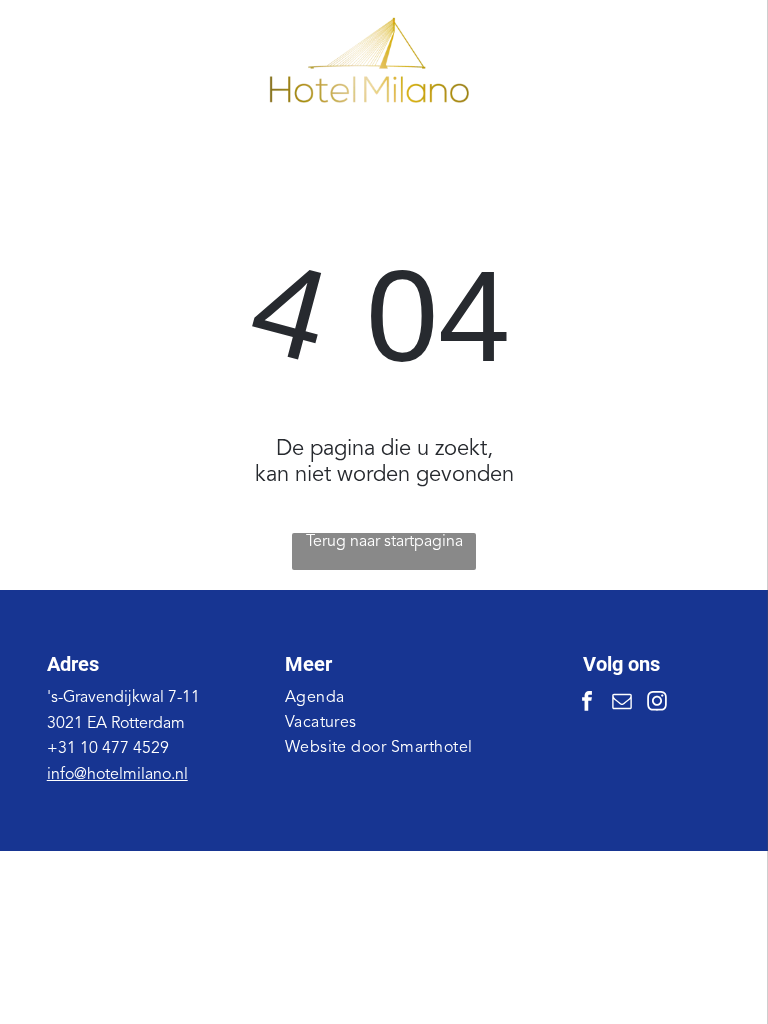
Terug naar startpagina (384, 542)
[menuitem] (384, 698)
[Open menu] (692, 61)
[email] (622, 703)
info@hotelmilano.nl (117, 775)
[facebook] (587, 703)
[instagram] (657, 703)
